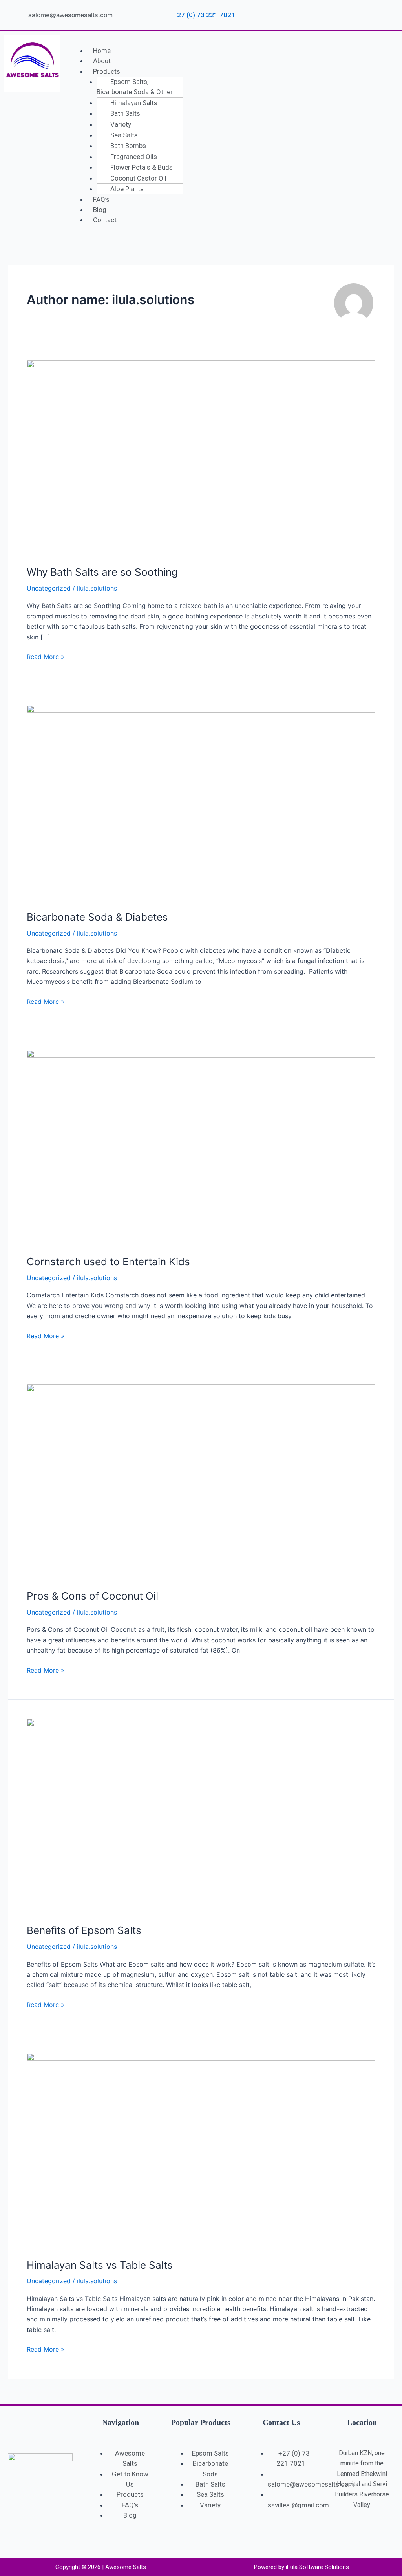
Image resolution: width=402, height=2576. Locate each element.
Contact (105, 220)
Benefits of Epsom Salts (84, 1930)
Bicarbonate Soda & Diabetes (97, 917)
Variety (121, 124)
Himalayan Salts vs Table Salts (100, 2265)
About (102, 61)
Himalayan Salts (134, 103)
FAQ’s (101, 199)
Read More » (46, 656)
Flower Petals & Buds (142, 167)
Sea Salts (124, 135)
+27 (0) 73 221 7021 (203, 15)
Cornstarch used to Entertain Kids (108, 1262)
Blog (100, 210)
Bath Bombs (128, 146)
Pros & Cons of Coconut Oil (92, 1596)
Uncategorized (49, 588)
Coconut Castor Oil (138, 178)
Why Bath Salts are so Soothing (102, 572)
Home (102, 51)
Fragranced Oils (134, 157)
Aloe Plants (127, 189)
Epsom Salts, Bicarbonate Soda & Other (135, 87)
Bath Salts (125, 113)
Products (107, 71)
